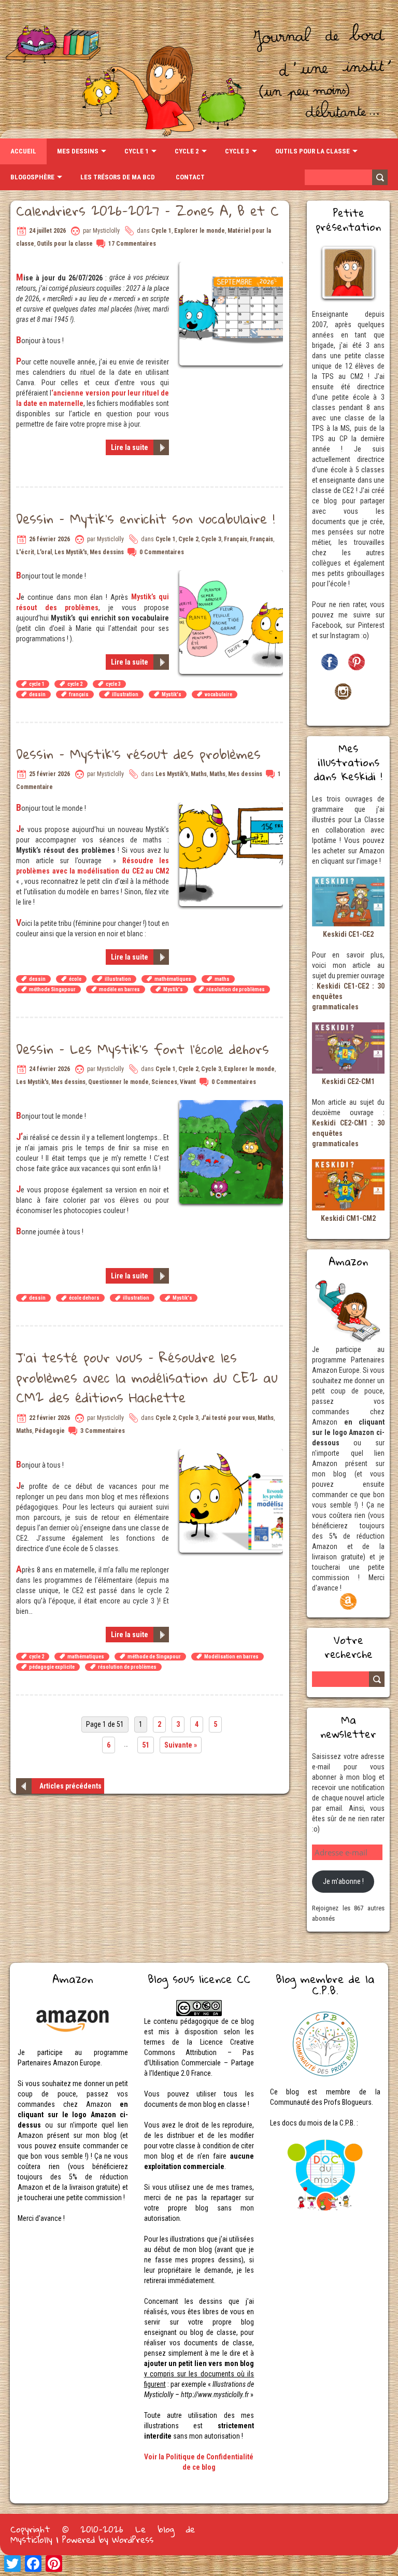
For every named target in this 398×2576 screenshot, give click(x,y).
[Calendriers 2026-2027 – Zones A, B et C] (232, 267)
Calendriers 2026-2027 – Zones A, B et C (147, 210)
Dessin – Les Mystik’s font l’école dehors (143, 1049)
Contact (190, 177)
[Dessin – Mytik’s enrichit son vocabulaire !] (232, 575)
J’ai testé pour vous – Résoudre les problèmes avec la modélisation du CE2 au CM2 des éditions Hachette (147, 1377)
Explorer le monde (200, 231)
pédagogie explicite (52, 1667)
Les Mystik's (71, 552)
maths (222, 979)
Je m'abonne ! (343, 1881)
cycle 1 (37, 684)
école (75, 979)
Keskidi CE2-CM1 (348, 1081)
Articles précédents (70, 1786)
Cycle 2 (187, 151)
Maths (199, 774)
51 (146, 1745)
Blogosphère (32, 177)
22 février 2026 (49, 1418)
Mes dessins (78, 151)
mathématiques (173, 979)
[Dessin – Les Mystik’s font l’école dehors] (232, 1105)
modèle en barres (119, 989)
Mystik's (172, 694)
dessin (37, 694)
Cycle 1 (137, 151)
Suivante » (181, 1745)
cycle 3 (113, 684)
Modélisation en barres (231, 1657)
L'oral (44, 552)
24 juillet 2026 (47, 231)
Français (236, 539)
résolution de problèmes (236, 989)
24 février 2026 (49, 1069)
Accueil (23, 151)
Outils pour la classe (312, 151)
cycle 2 (75, 684)
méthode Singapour (52, 989)
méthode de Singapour (154, 1657)
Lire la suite (130, 447)
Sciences (164, 1082)
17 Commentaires (132, 244)
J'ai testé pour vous (228, 1418)
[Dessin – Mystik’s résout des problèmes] (232, 808)
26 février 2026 (49, 539)
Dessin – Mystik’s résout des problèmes (138, 754)
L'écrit (25, 552)
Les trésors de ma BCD (118, 177)
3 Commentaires (103, 1431)
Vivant (188, 1082)
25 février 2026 (49, 774)
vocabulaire (218, 694)
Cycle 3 (237, 151)
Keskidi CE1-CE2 (348, 934)
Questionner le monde (118, 1082)
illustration (125, 694)
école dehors (84, 1298)
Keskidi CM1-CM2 (348, 1218)
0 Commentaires (162, 552)
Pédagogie (50, 1431)
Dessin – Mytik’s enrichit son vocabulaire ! (145, 518)
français (79, 694)
